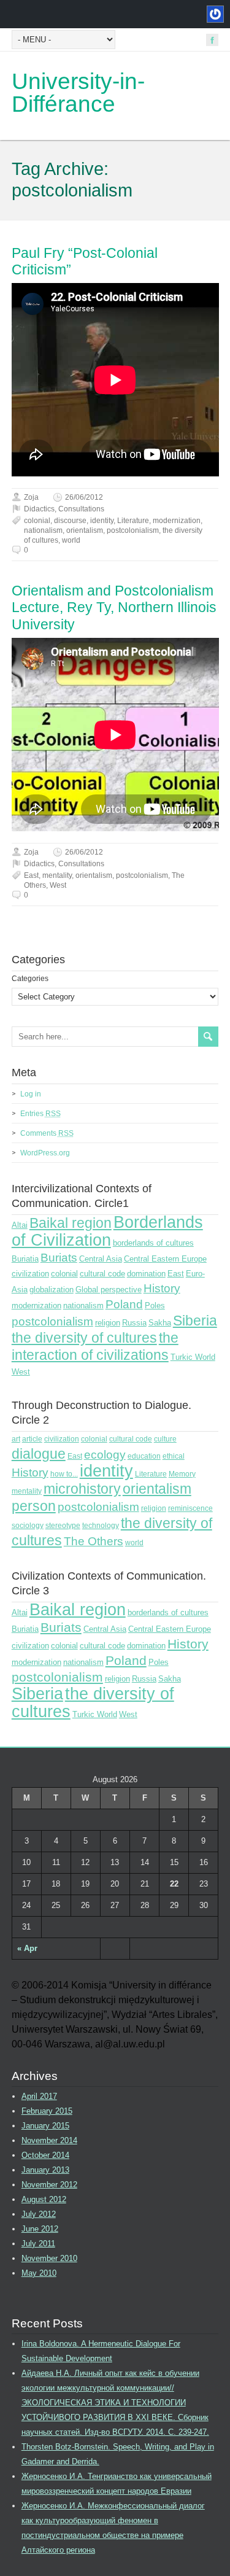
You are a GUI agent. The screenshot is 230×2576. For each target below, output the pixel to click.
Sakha (160, 1323)
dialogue (39, 1454)
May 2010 (39, 2273)
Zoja (31, 497)
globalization (52, 1290)
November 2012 (49, 2185)
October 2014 (45, 2155)
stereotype (63, 1526)
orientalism (85, 530)
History (162, 1288)
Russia (134, 1323)
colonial (37, 521)
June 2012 (40, 2229)
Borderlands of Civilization (107, 1231)
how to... (64, 1474)
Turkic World (193, 1357)
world (71, 540)
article (32, 1439)
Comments (47, 1133)
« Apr (27, 1948)
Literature (133, 521)
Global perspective (109, 1290)
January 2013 (45, 2170)
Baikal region (71, 1223)
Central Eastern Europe (165, 1259)
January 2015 (45, 2126)
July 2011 (38, 2244)
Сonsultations (81, 509)
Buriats (59, 1258)
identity (102, 521)
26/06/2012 (84, 497)
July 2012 (39, 2214)
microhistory (82, 1489)
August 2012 (44, 2199)
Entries (40, 1114)
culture (165, 1439)
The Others (94, 1541)
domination (146, 1274)
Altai (20, 1225)
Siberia (195, 1321)
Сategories (30, 979)
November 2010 (49, 2258)
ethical (174, 1456)
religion (108, 1323)
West (58, 885)
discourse (70, 521)
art (16, 1439)
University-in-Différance (78, 93)
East (31, 875)
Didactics (39, 509)
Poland (124, 1304)
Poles (155, 1305)
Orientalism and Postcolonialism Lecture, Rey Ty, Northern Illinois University (114, 607)
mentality (57, 875)
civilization (30, 1274)
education (144, 1456)
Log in (31, 1094)
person (34, 1506)
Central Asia (101, 1259)
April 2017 (39, 2096)
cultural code (102, 1274)
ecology (105, 1455)
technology (101, 1526)
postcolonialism (133, 530)
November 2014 (49, 2140)
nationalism (43, 530)
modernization (177, 521)
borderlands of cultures (153, 1243)
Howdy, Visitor (214, 14)
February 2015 (47, 2111)
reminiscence (190, 1508)
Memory (182, 1474)
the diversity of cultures (84, 1338)
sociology (28, 1526)
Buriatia (25, 1259)
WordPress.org (45, 1153)
